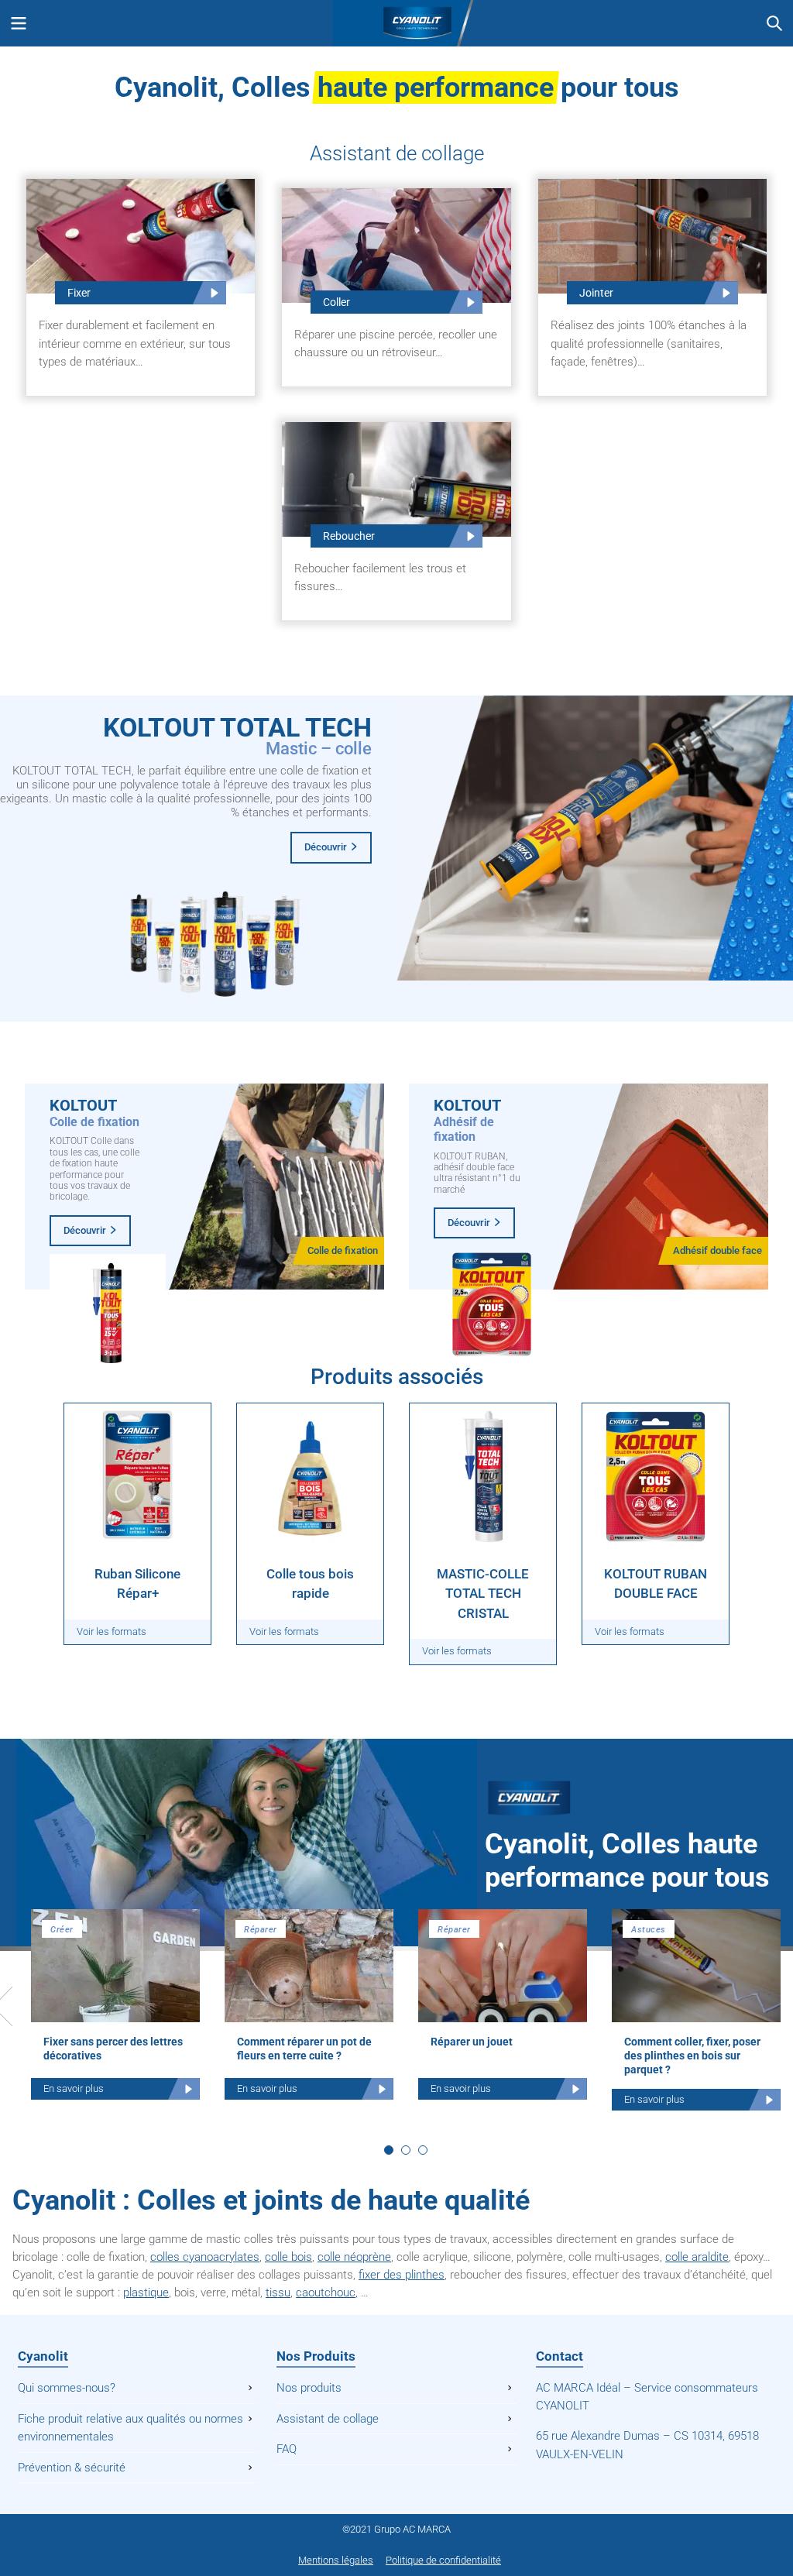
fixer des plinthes (402, 2275)
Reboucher (349, 536)
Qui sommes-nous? (67, 2388)
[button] (389, 2150)
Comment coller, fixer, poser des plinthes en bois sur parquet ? (692, 2056)
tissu (278, 2293)
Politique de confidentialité (443, 2560)
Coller (336, 302)
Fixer (79, 293)
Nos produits (309, 2388)
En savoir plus (74, 2088)
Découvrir (326, 847)
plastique (146, 2293)
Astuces (649, 1930)
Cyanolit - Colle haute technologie (396, 23)
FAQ (287, 2449)
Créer (62, 1930)
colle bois (288, 2257)
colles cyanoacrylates (205, 2257)
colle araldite (697, 2257)
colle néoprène (354, 2257)
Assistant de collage (328, 2419)
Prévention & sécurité (72, 2468)
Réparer (261, 1930)
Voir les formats (112, 1631)
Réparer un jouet (472, 2042)
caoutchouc (326, 2293)
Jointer (596, 293)
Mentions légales (336, 2560)
